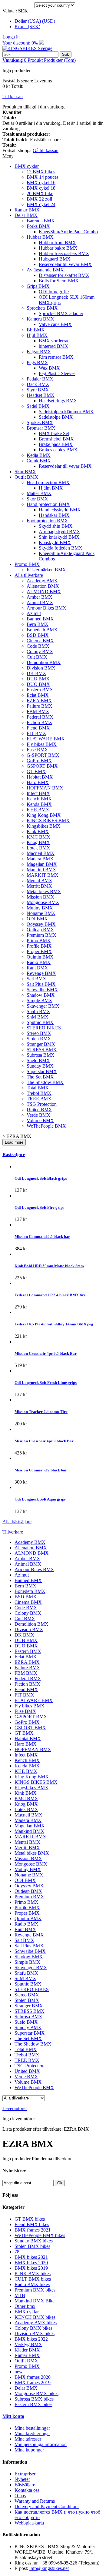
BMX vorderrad (54, 341)
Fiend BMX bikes (32, 2224)
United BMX (39, 1110)
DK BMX (36, 673)
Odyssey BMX (41, 924)
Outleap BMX (40, 930)
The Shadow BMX (45, 1082)
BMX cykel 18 (41, 188)
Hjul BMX (37, 335)
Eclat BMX (38, 695)
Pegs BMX (37, 362)
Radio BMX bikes (32, 2284)
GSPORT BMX (42, 766)
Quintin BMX (40, 957)
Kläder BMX (27, 2350)
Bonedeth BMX (42, 630)
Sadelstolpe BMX (56, 417)
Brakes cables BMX (58, 450)
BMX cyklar (27, 166)
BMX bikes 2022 (31, 2339)
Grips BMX (38, 286)
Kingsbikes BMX (44, 826)
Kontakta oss (27, 2490)
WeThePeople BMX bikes (40, 2235)
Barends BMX (41, 221)
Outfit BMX (26, 477)
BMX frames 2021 (33, 2230)
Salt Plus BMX (41, 984)
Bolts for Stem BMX (59, 281)
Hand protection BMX (48, 504)
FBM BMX (38, 711)
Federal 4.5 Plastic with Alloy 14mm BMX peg (54, 1324)
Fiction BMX (40, 722)
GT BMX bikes (30, 2219)
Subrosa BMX (41, 1055)
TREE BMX (39, 1099)
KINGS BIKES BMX (48, 821)
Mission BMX (40, 897)
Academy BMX (42, 581)
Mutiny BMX (40, 908)
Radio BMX (39, 962)
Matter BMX (39, 493)
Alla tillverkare (29, 575)
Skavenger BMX (43, 1006)
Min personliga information (41, 2444)
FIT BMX (36, 733)
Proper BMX (39, 951)
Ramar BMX (27, 210)
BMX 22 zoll (39, 199)
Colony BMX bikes (33, 2328)
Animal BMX (40, 602)
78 (17, 2252)
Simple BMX (40, 1000)
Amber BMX (40, 597)
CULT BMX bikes (33, 2279)
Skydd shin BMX (56, 526)
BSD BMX (38, 635)
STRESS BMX (42, 1050)
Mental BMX (40, 881)
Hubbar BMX (40, 237)
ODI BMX (37, 919)
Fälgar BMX (39, 352)
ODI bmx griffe (54, 292)
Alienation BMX (43, 586)
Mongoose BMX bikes (36, 2393)
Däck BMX (38, 384)
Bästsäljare (14, 1154)
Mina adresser (28, 2439)
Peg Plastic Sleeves (57, 373)
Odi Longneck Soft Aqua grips (40, 1499)
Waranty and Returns (35, 2501)
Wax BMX (49, 368)
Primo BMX (39, 941)
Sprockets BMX (42, 308)
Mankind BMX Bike (35, 2301)
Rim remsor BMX (56, 357)
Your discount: (21, 43)
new (19, 2372)
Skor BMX (25, 472)
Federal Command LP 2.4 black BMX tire (50, 1295)
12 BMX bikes (41, 172)
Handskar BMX (54, 515)
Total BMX (38, 1088)
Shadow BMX (41, 995)
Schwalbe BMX (42, 990)
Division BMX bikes (35, 2333)
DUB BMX (38, 679)
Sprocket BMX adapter (61, 313)
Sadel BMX (38, 406)
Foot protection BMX (47, 521)
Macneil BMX (41, 853)
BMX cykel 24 (41, 204)
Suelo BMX (38, 1060)
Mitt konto (13, 2416)
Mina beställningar (32, 2428)
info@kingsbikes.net (49, 2568)
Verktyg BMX (28, 2344)
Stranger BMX (41, 1044)
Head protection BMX (48, 482)
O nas (20, 2496)
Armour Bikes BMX (46, 608)
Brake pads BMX (56, 444)
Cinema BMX (40, 641)
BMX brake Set (54, 433)
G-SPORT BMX (43, 755)
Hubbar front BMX (57, 243)
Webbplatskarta (29, 2523)
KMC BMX (38, 837)
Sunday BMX (40, 1066)
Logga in (11, 37)
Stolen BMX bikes (32, 2246)
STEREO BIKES (44, 1028)
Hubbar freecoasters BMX (64, 253)
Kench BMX (39, 799)
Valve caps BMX (55, 324)
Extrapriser (25, 2474)
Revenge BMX (41, 973)
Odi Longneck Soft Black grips (41, 1178)
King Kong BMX (44, 815)
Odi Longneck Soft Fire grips (39, 1207)
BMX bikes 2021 (31, 2257)
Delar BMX (26, 215)
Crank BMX (39, 461)
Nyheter (22, 2479)
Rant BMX (37, 968)
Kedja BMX (39, 455)
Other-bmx (25, 2306)
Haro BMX (38, 782)
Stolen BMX (39, 1039)
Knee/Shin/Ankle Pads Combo (68, 232)
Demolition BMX (44, 662)
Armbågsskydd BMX (59, 532)
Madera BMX (40, 859)
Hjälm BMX (51, 488)
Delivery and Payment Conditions (47, 2506)
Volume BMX (40, 1120)
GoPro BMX (39, 761)
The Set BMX (40, 1077)
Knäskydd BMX (55, 542)
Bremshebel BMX (56, 439)
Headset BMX (41, 395)
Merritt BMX (39, 886)
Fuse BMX (37, 750)
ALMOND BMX (44, 592)
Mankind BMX (41, 870)
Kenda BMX (39, 804)
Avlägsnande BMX (45, 270)
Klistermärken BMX (46, 570)
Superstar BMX (42, 1071)
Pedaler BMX (40, 379)
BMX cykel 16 (41, 183)
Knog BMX (38, 842)
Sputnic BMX (40, 1022)
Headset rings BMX (58, 401)
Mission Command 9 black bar (41, 1470)
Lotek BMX (38, 848)
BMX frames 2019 (33, 2383)
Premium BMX (41, 935)
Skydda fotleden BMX (61, 548)
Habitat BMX (40, 777)
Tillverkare (13, 1532)
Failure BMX (40, 706)
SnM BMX (38, 1017)
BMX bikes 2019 (31, 2268)
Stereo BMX (39, 1033)
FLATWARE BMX (46, 739)
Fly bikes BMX (42, 744)
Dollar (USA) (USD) (35, 21)
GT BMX (36, 771)
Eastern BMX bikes (33, 2404)
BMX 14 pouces (43, 177)
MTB (20, 2295)
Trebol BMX (39, 1093)
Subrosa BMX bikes (34, 2399)
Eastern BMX (40, 690)
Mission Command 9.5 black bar (42, 1236)
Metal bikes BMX (44, 891)
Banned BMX (40, 619)
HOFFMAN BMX (45, 788)
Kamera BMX (40, 319)
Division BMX (41, 668)
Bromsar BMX (41, 428)
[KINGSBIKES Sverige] (27, 48)
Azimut (34, 613)
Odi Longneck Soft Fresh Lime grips (46, 1383)
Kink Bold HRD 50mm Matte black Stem (49, 1266)
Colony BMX (40, 651)
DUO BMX (38, 684)
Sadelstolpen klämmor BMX (66, 412)
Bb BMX (36, 330)
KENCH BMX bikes (35, 2317)
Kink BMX (38, 831)
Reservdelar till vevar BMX (65, 264)
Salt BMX (36, 979)
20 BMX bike (40, 193)
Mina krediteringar (32, 2433)
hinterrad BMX (53, 346)
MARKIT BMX (43, 875)
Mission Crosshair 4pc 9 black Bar (44, 1441)
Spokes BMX (40, 422)
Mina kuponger (29, 2450)
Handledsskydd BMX (60, 510)
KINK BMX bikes (33, 2274)
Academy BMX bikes (36, 2323)
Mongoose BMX (43, 902)
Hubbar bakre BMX (58, 248)
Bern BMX (38, 624)
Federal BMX (40, 717)
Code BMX (38, 646)
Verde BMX (38, 1115)
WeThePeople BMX (46, 1126)
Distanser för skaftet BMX (64, 275)
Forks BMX (38, 226)
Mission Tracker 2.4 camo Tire (41, 1412)
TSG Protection (42, 1104)
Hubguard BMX (55, 259)
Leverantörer (15, 2108)
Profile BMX (39, 946)
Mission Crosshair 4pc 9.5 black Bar (46, 1353)
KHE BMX (38, 810)
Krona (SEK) (27, 27)
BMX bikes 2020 (31, 2263)
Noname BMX (41, 913)
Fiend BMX (38, 728)
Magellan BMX (42, 864)
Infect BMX (38, 793)
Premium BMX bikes (35, 2290)
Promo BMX (27, 564)
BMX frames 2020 (33, 2377)
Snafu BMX (38, 1011)
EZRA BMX (39, 701)
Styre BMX (38, 390)
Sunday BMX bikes (34, 2241)
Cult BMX (37, 657)
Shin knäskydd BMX (59, 537)
